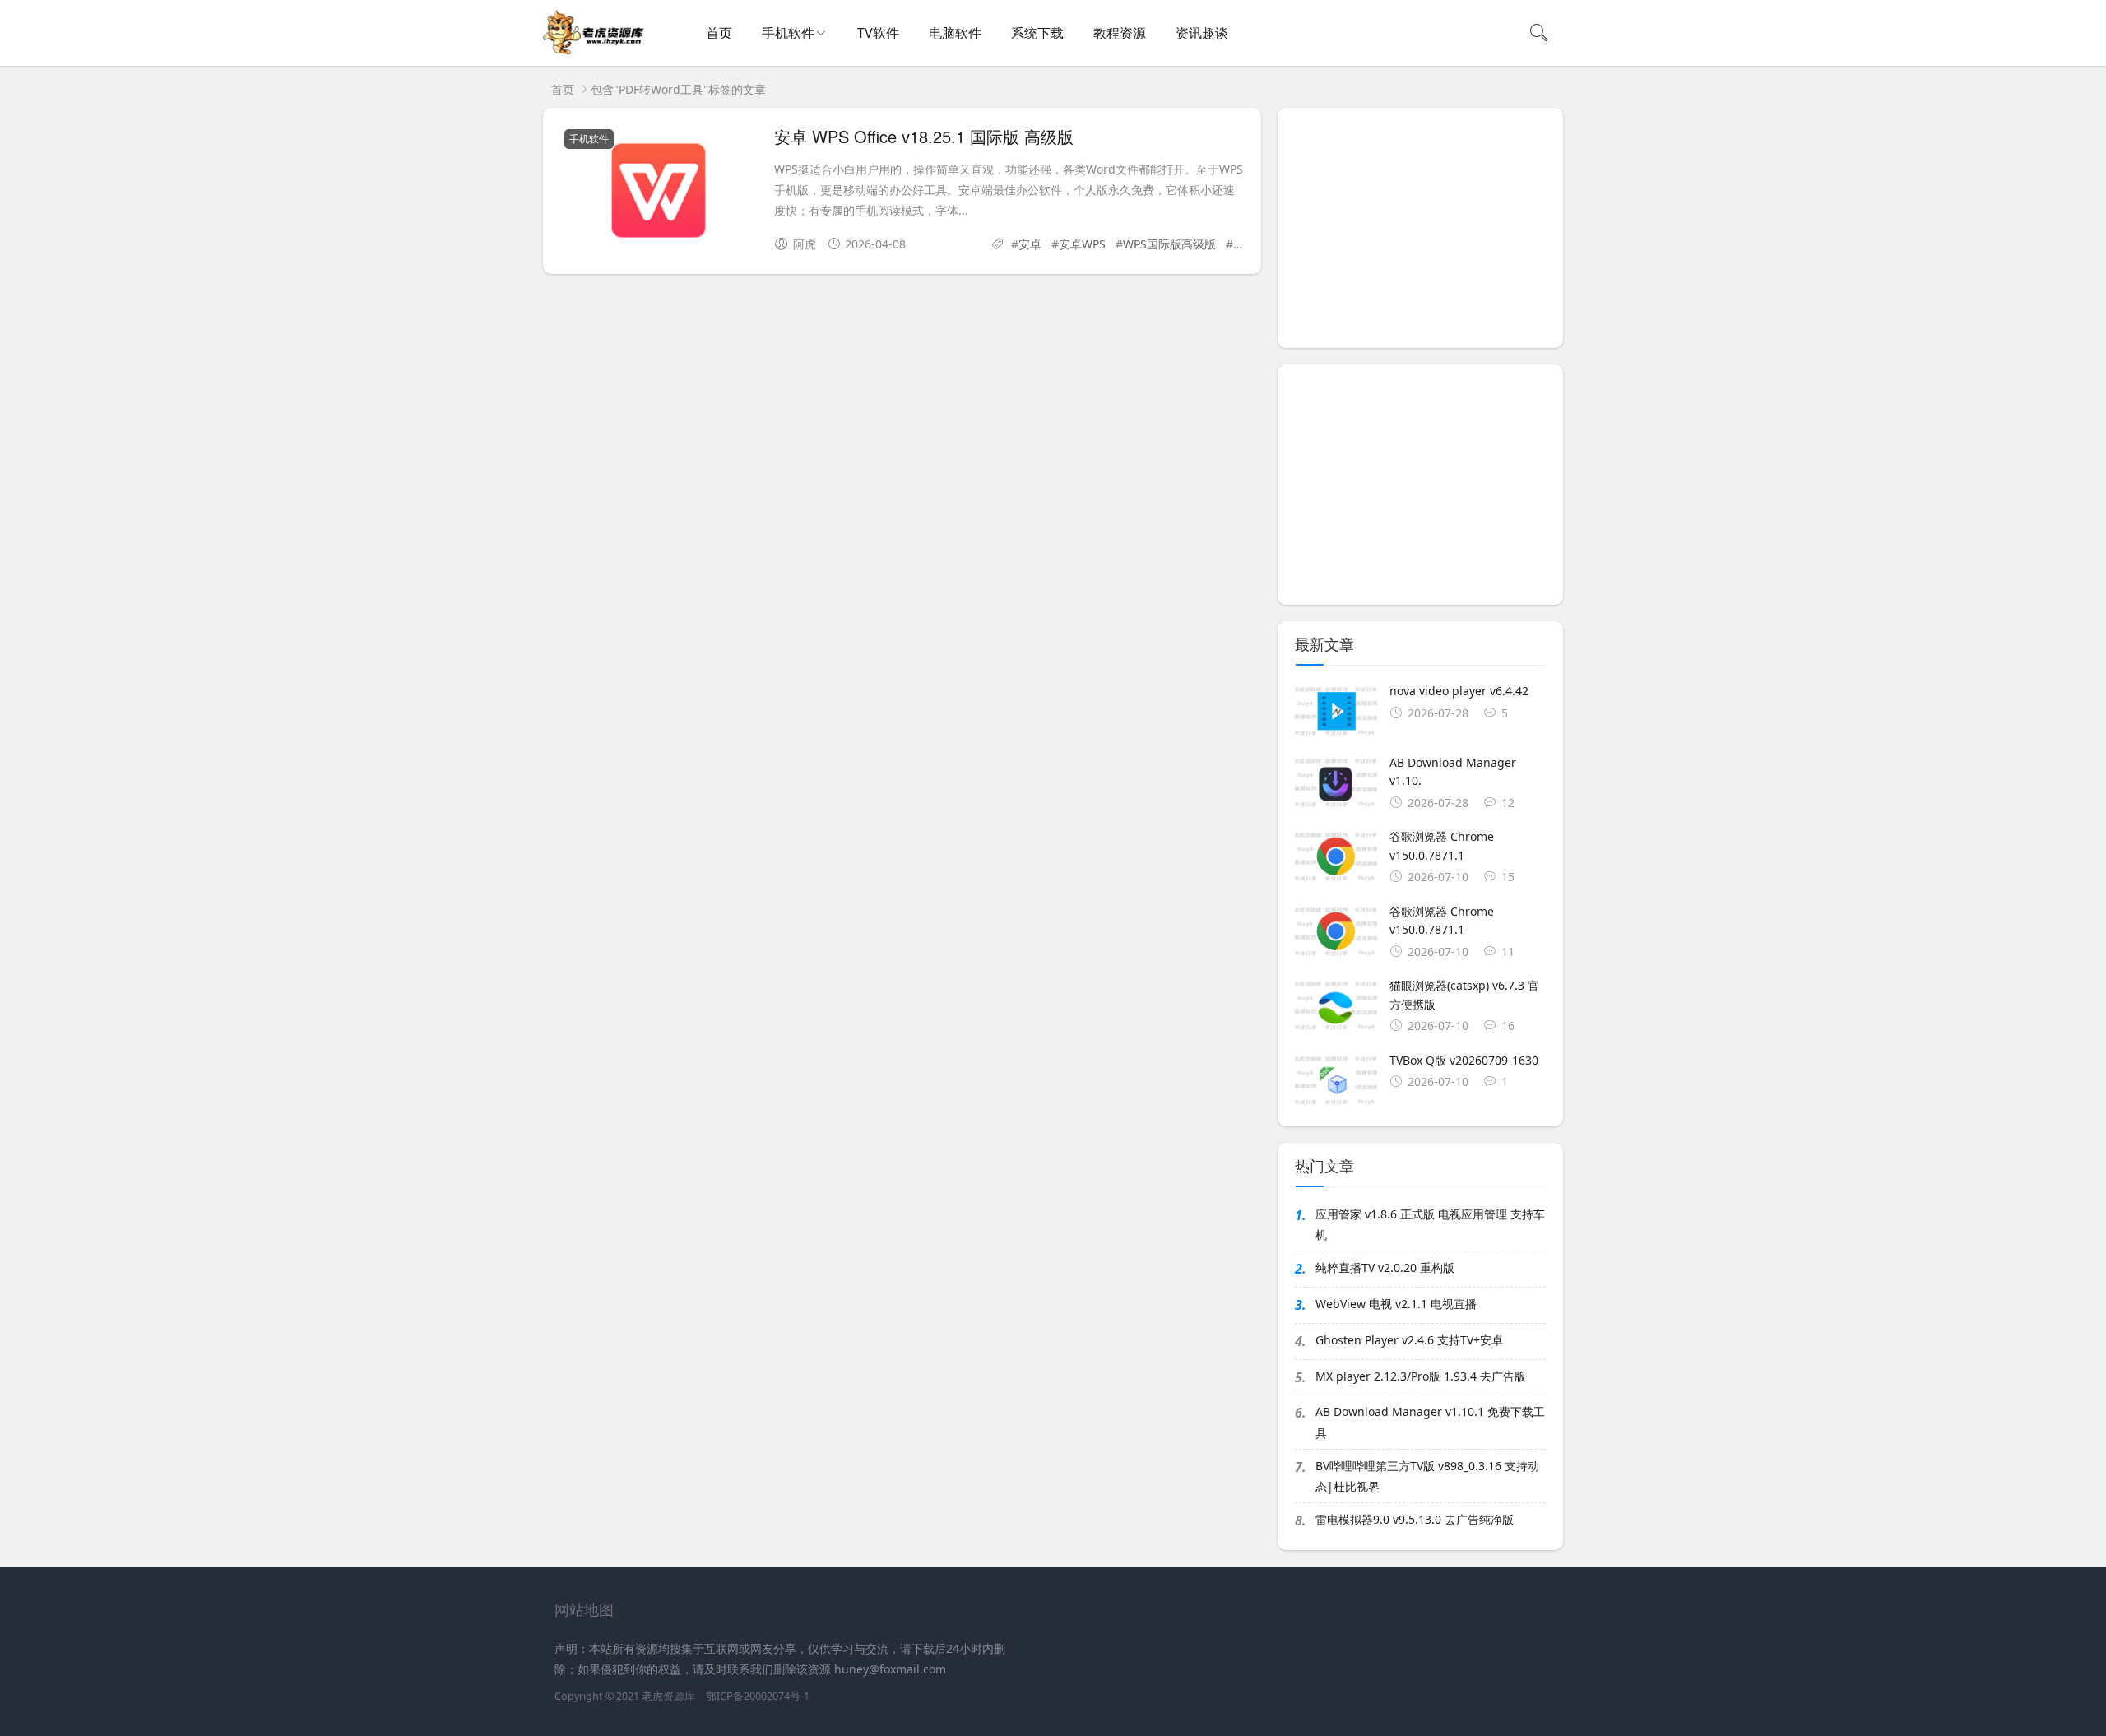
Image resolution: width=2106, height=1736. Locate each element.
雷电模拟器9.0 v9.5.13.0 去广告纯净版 (1415, 1519)
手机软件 (788, 33)
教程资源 (1120, 33)
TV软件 (878, 33)
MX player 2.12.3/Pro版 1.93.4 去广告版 (1421, 1376)
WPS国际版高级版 (1169, 244)
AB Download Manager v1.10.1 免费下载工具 (1430, 1422)
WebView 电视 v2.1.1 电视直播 (1396, 1304)
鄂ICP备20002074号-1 (758, 1696)
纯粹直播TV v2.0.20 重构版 (1385, 1267)
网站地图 (584, 1609)
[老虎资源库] (595, 50)
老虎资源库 (668, 1696)
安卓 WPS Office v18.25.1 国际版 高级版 (924, 136)
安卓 (1030, 244)
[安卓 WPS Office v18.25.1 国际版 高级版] (659, 194)
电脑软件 (955, 33)
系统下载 (1037, 33)
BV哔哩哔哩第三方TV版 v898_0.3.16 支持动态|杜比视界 (1427, 1476)
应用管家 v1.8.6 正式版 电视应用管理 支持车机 (1430, 1224)
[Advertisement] (1420, 228)
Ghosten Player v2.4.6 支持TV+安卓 (1409, 1340)
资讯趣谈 (1202, 33)
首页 (719, 33)
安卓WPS (1082, 244)
